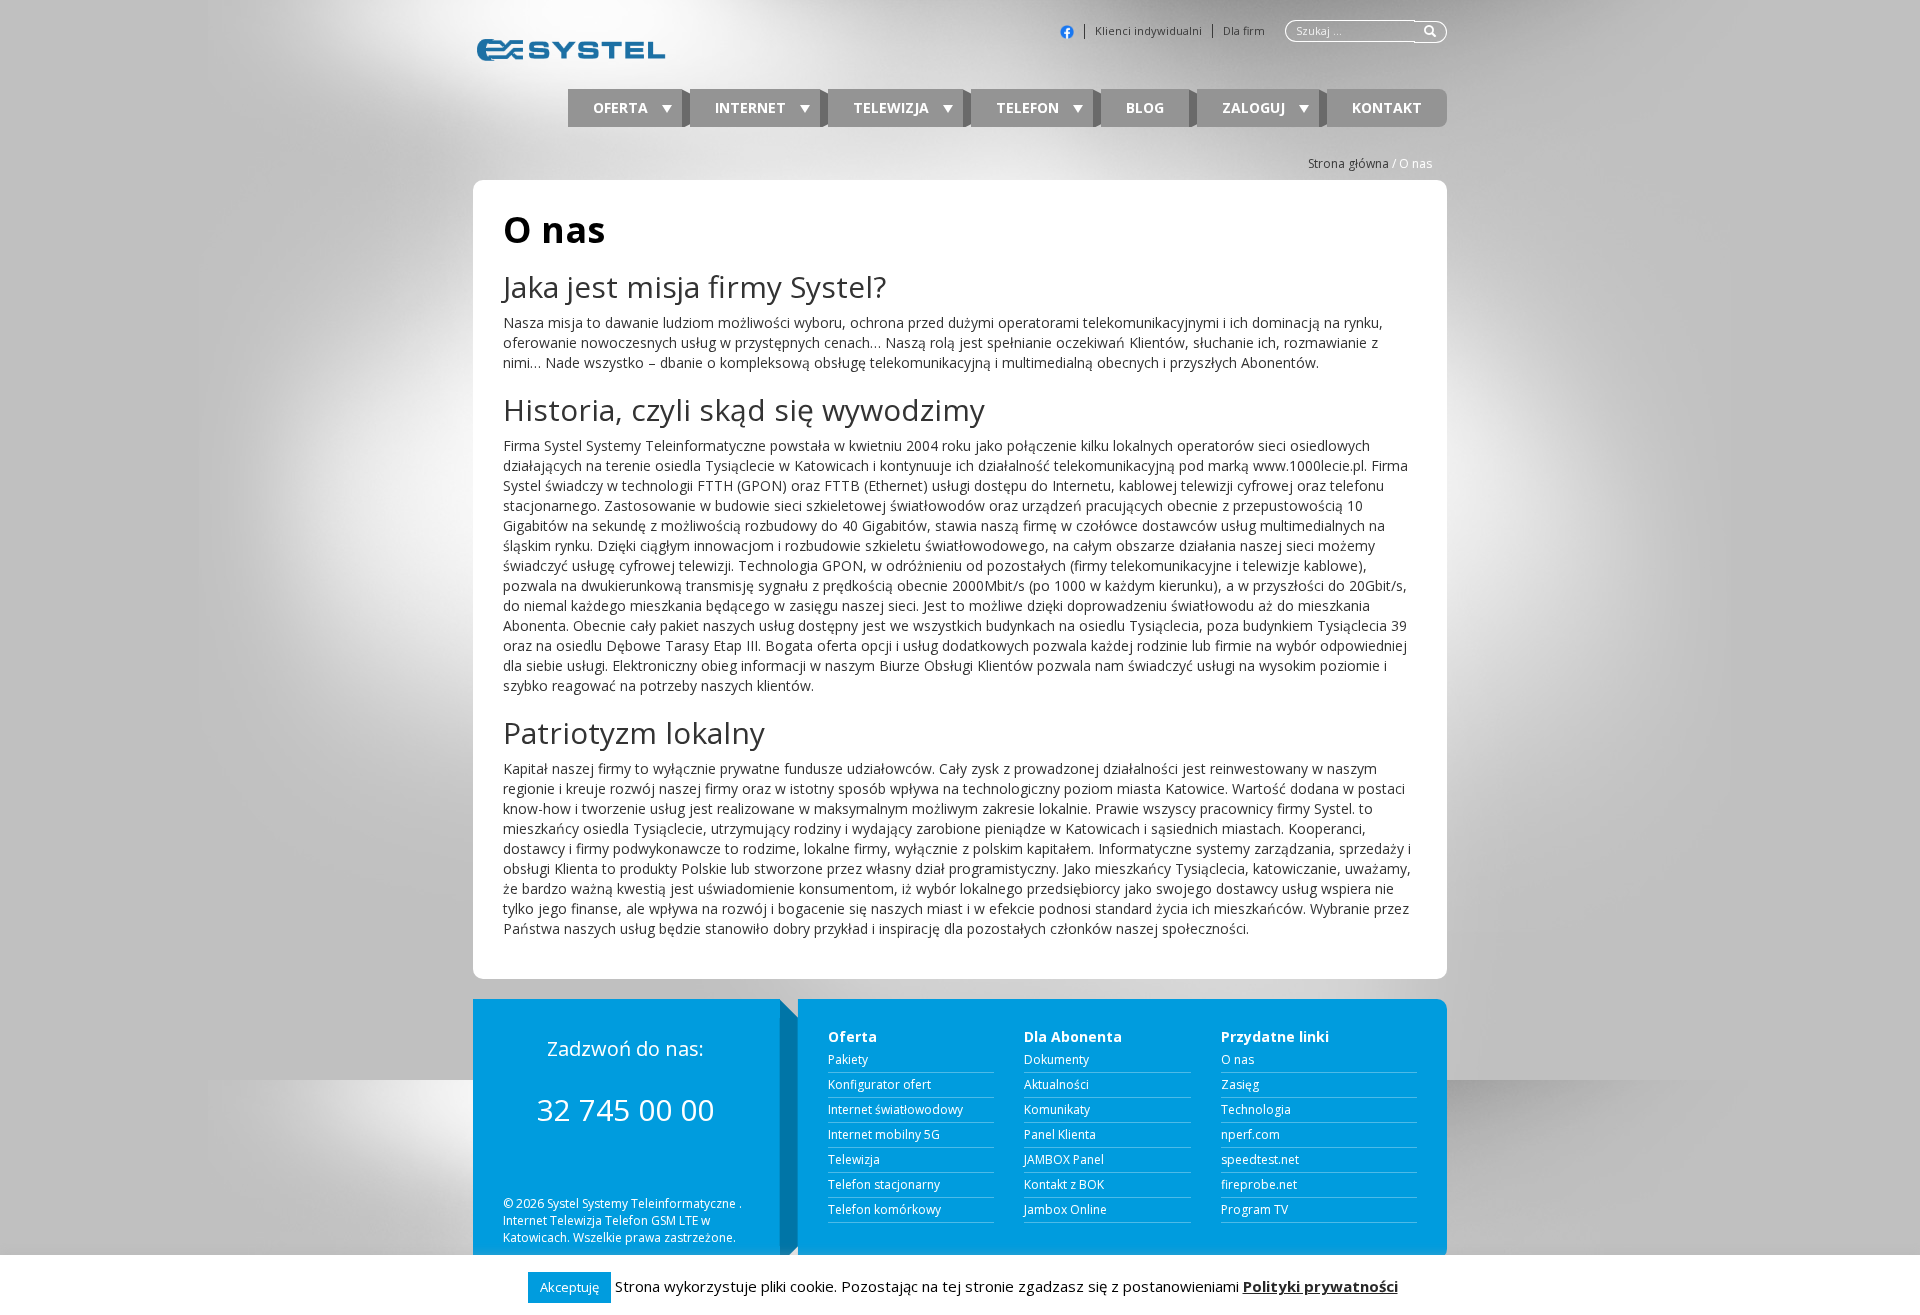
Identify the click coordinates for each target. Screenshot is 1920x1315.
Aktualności (1056, 1085)
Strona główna (1348, 163)
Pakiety (848, 1060)
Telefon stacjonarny (884, 1185)
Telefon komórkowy (884, 1210)
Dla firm (1244, 31)
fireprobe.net (1259, 1185)
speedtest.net (1260, 1160)
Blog (1145, 107)
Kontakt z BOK (1064, 1185)
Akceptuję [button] (569, 1287)
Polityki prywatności (1320, 1286)
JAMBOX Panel (1064, 1160)
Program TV (1254, 1210)
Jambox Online (1065, 1210)
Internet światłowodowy (895, 1110)
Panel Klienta (1060, 1135)
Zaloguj (1255, 107)
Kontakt (1387, 107)
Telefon (1029, 107)
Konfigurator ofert (879, 1085)
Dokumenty (1056, 1060)
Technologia (1256, 1110)
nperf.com (1250, 1135)
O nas (1237, 1060)
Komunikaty (1057, 1110)
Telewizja (893, 107)
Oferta (622, 107)
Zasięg (1240, 1085)
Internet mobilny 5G (884, 1135)
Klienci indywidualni (1148, 31)
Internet (752, 107)
